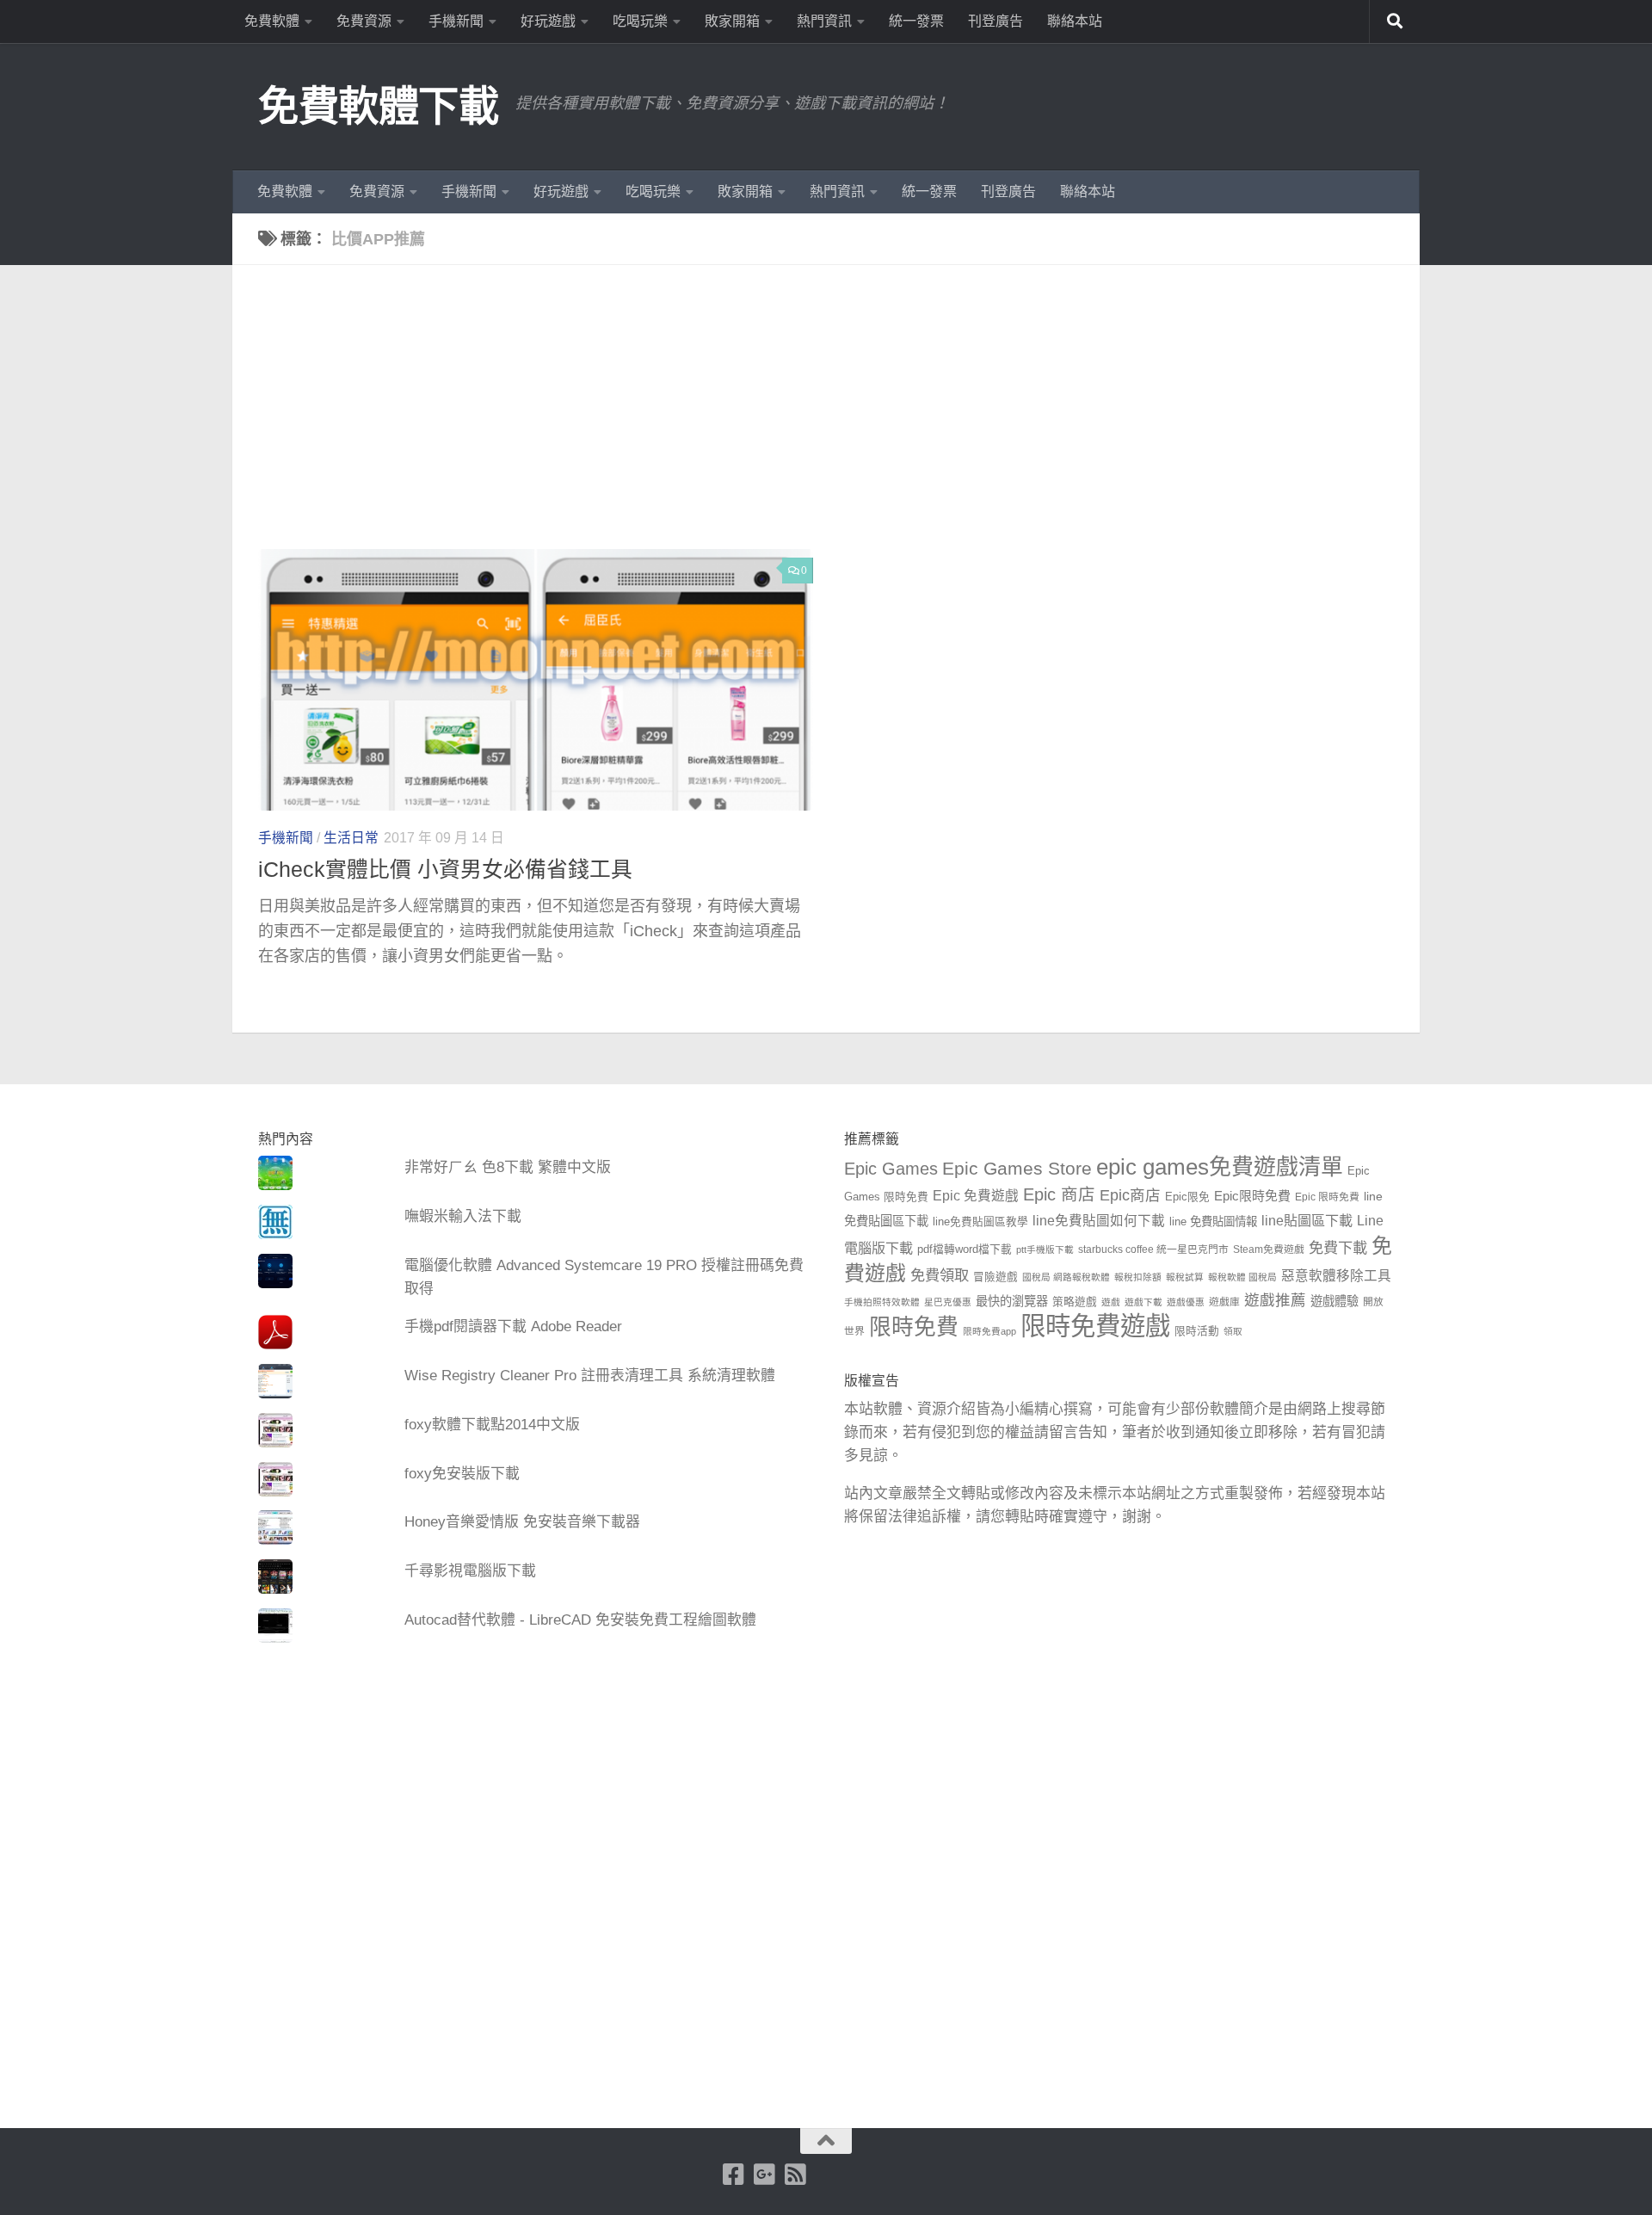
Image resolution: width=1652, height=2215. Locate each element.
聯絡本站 (1075, 21)
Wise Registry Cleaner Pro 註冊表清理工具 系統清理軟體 (590, 1376)
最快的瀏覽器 (1012, 1301)
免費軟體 (272, 21)
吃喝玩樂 (640, 21)
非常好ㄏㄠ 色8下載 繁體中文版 (508, 1167)
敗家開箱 (732, 21)
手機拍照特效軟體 (882, 1302)
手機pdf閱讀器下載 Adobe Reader (513, 1327)
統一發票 (916, 21)
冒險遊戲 (996, 1277)
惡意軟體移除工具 (1336, 1276)
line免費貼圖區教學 (980, 1222)
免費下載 (1338, 1248)
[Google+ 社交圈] (765, 2175)
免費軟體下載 (378, 106)
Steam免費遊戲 (1269, 1249)
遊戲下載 (1143, 1302)
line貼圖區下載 (1307, 1220)
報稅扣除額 (1138, 1277)
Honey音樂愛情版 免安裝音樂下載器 (522, 1522)
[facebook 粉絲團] (734, 2175)
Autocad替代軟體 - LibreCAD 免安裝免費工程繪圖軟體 (580, 1620)
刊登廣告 (996, 21)
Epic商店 (1130, 1195)
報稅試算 (1185, 1277)
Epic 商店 (1059, 1194)
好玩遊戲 (548, 21)
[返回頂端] (826, 2141)
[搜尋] (1395, 22)
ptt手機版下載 (1045, 1249)
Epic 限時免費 (1327, 1197)
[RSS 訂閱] (796, 2175)
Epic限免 (1187, 1197)
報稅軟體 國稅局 (1242, 1277)
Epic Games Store (1017, 1168)
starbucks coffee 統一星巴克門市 (1153, 1249)
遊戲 (1111, 1302)
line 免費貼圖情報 (1213, 1222)
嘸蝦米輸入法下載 (463, 1216)
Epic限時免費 (1252, 1196)
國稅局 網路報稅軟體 (1066, 1277)
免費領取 (940, 1275)
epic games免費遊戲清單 (1220, 1167)
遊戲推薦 (1275, 1300)
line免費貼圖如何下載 (1099, 1221)
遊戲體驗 (1335, 1301)
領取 (1233, 1331)
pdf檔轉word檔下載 (965, 1249)
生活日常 (351, 838)
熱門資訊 (824, 21)
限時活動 (1197, 1331)
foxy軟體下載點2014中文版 (492, 1425)
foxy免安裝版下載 (462, 1474)
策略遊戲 (1075, 1302)
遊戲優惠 (1186, 1302)
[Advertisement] (839, 420)
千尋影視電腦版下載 (470, 1571)
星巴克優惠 (948, 1302)
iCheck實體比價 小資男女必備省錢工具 (445, 870)
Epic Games (891, 1169)
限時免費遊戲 (1095, 1326)
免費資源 (364, 21)
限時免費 (914, 1327)
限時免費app (989, 1331)
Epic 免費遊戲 (976, 1196)
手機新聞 (456, 21)
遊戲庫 (1224, 1302)
